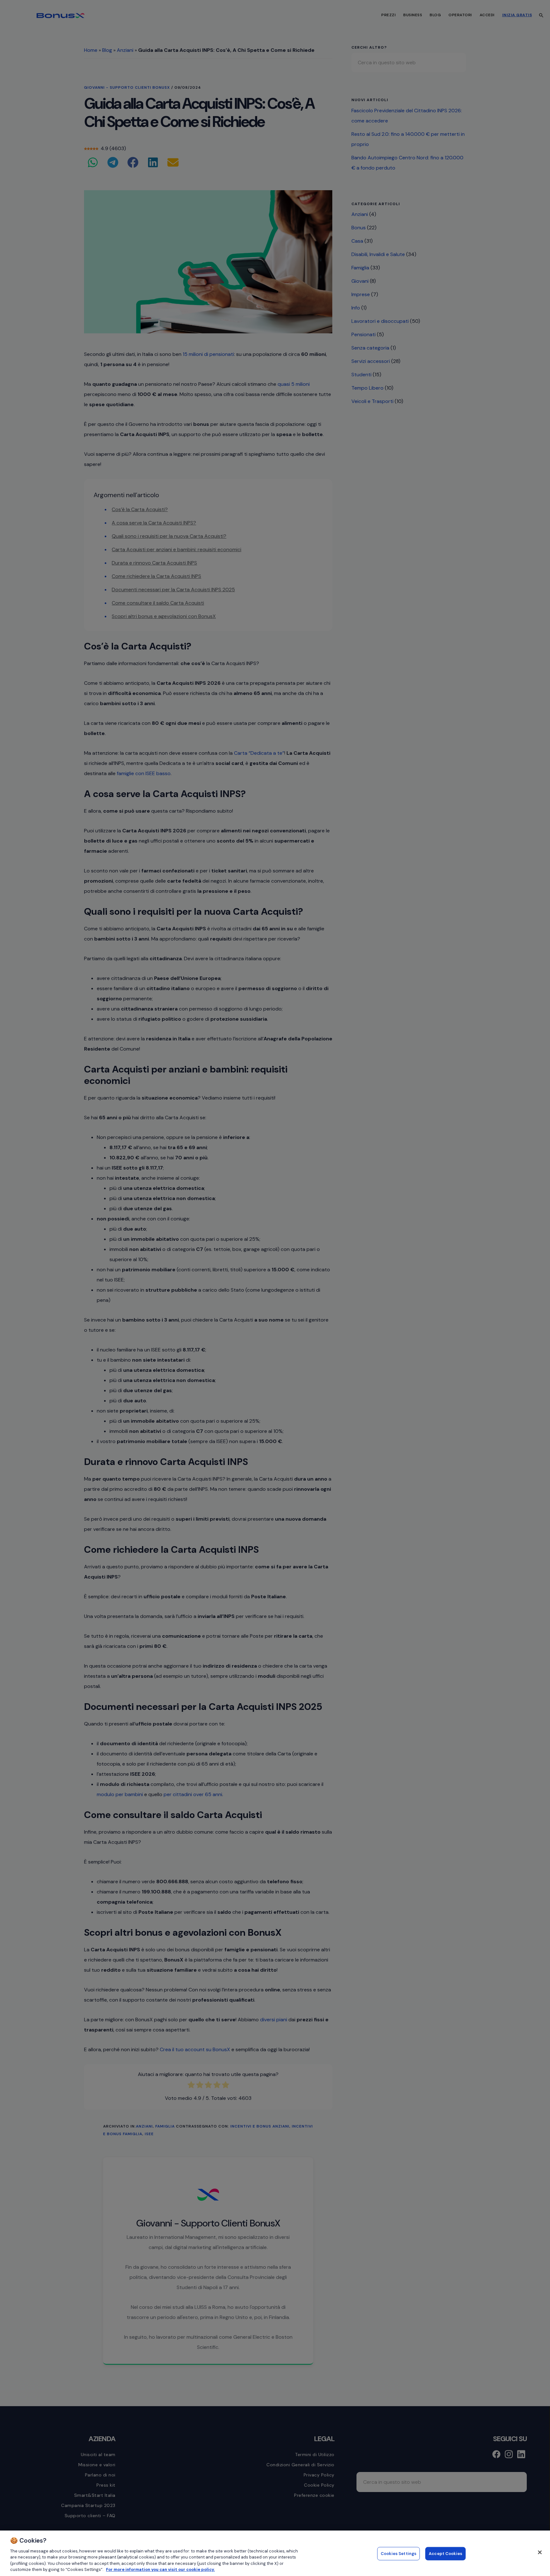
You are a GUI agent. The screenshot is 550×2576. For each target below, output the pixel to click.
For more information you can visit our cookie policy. (160, 2569)
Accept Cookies (445, 2554)
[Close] (540, 2552)
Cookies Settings (398, 2554)
